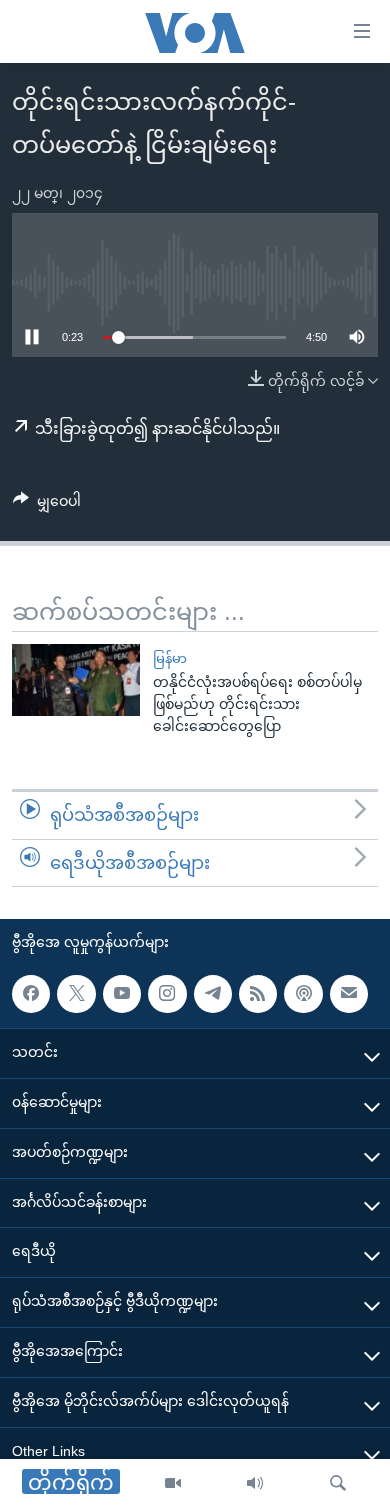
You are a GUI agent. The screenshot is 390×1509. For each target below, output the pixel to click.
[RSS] (258, 994)
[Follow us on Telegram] (213, 994)
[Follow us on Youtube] (122, 994)
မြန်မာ (170, 658)
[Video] (173, 1484)
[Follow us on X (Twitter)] (76, 994)
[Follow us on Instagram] (167, 994)
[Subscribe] (349, 994)
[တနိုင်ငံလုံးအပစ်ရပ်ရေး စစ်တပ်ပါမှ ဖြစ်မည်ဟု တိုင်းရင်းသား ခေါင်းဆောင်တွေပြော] (76, 680)
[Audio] (255, 1484)
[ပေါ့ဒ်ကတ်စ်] (303, 994)
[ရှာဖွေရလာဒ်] (338, 1484)
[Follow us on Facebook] (31, 994)
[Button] (47, 505)
